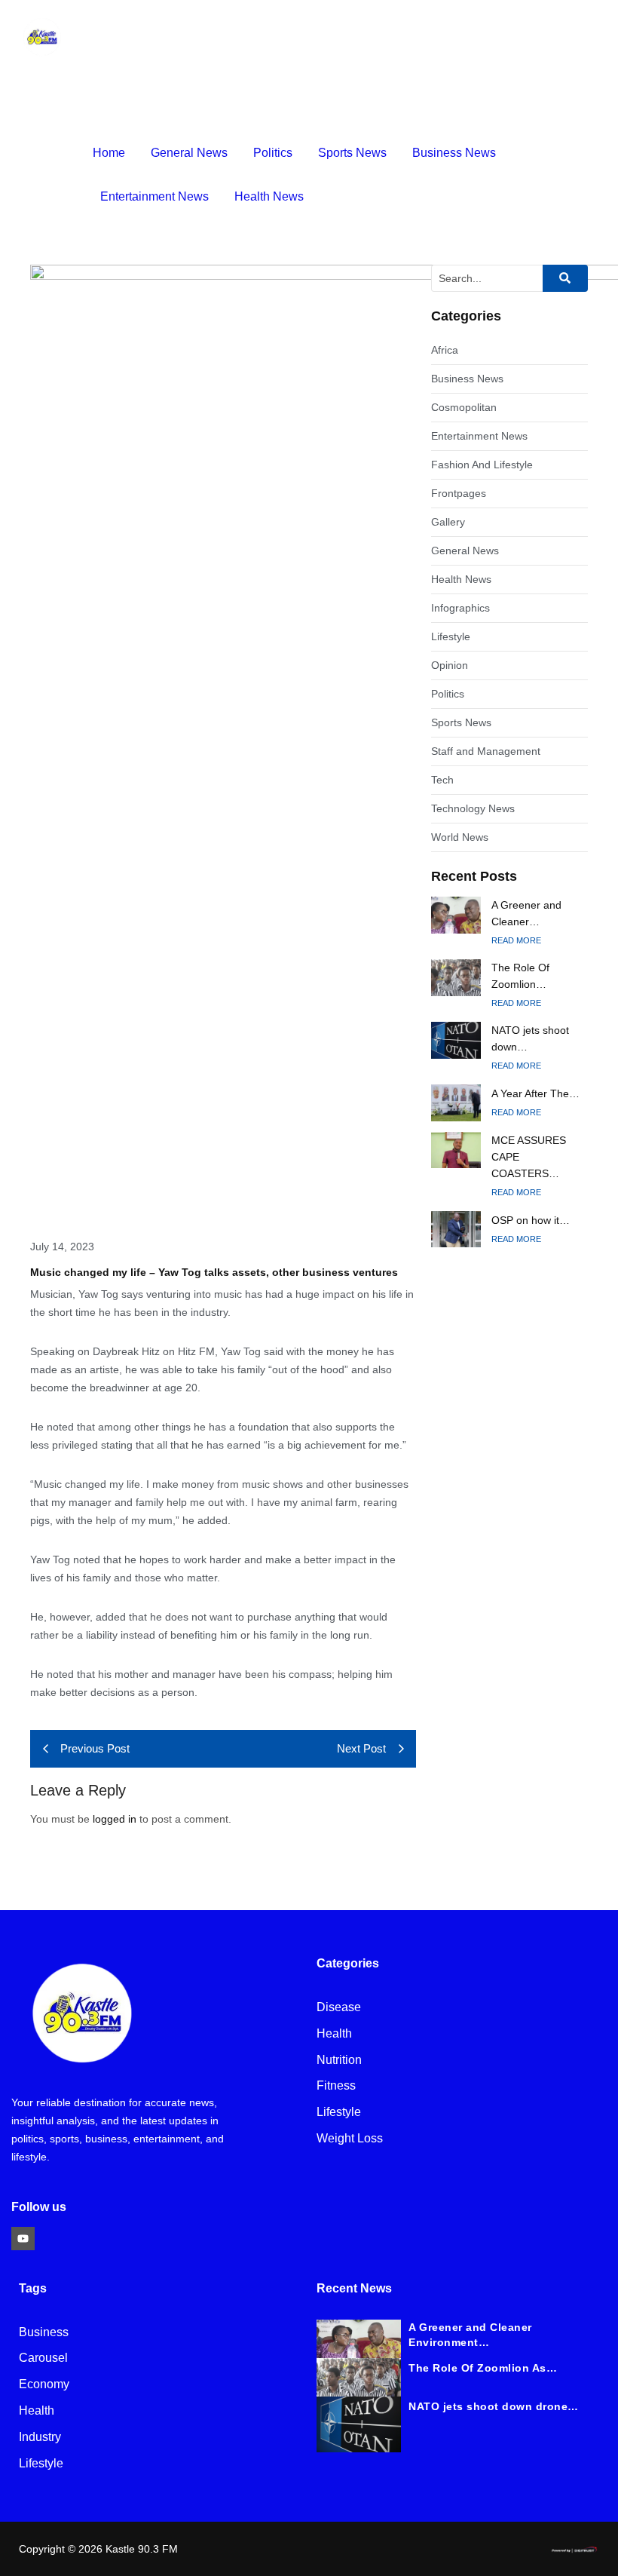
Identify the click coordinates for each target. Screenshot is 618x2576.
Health (334, 2034)
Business (44, 2333)
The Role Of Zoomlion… (520, 976)
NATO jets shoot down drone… (494, 2406)
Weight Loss (350, 2139)
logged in (115, 1819)
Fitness (336, 2086)
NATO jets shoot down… (530, 1038)
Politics (273, 153)
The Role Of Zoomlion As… (483, 2368)
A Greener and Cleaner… (526, 913)
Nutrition (339, 2061)
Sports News (352, 153)
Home (109, 153)
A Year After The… (535, 1093)
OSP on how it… (531, 1220)
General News (189, 153)
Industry (40, 2438)
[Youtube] (23, 2239)
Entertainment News (154, 196)
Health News (269, 196)
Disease (339, 2008)
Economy (44, 2385)
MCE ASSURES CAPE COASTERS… (529, 1157)
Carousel (43, 2358)
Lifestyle (339, 2113)
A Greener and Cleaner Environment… (470, 2335)
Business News (454, 153)
